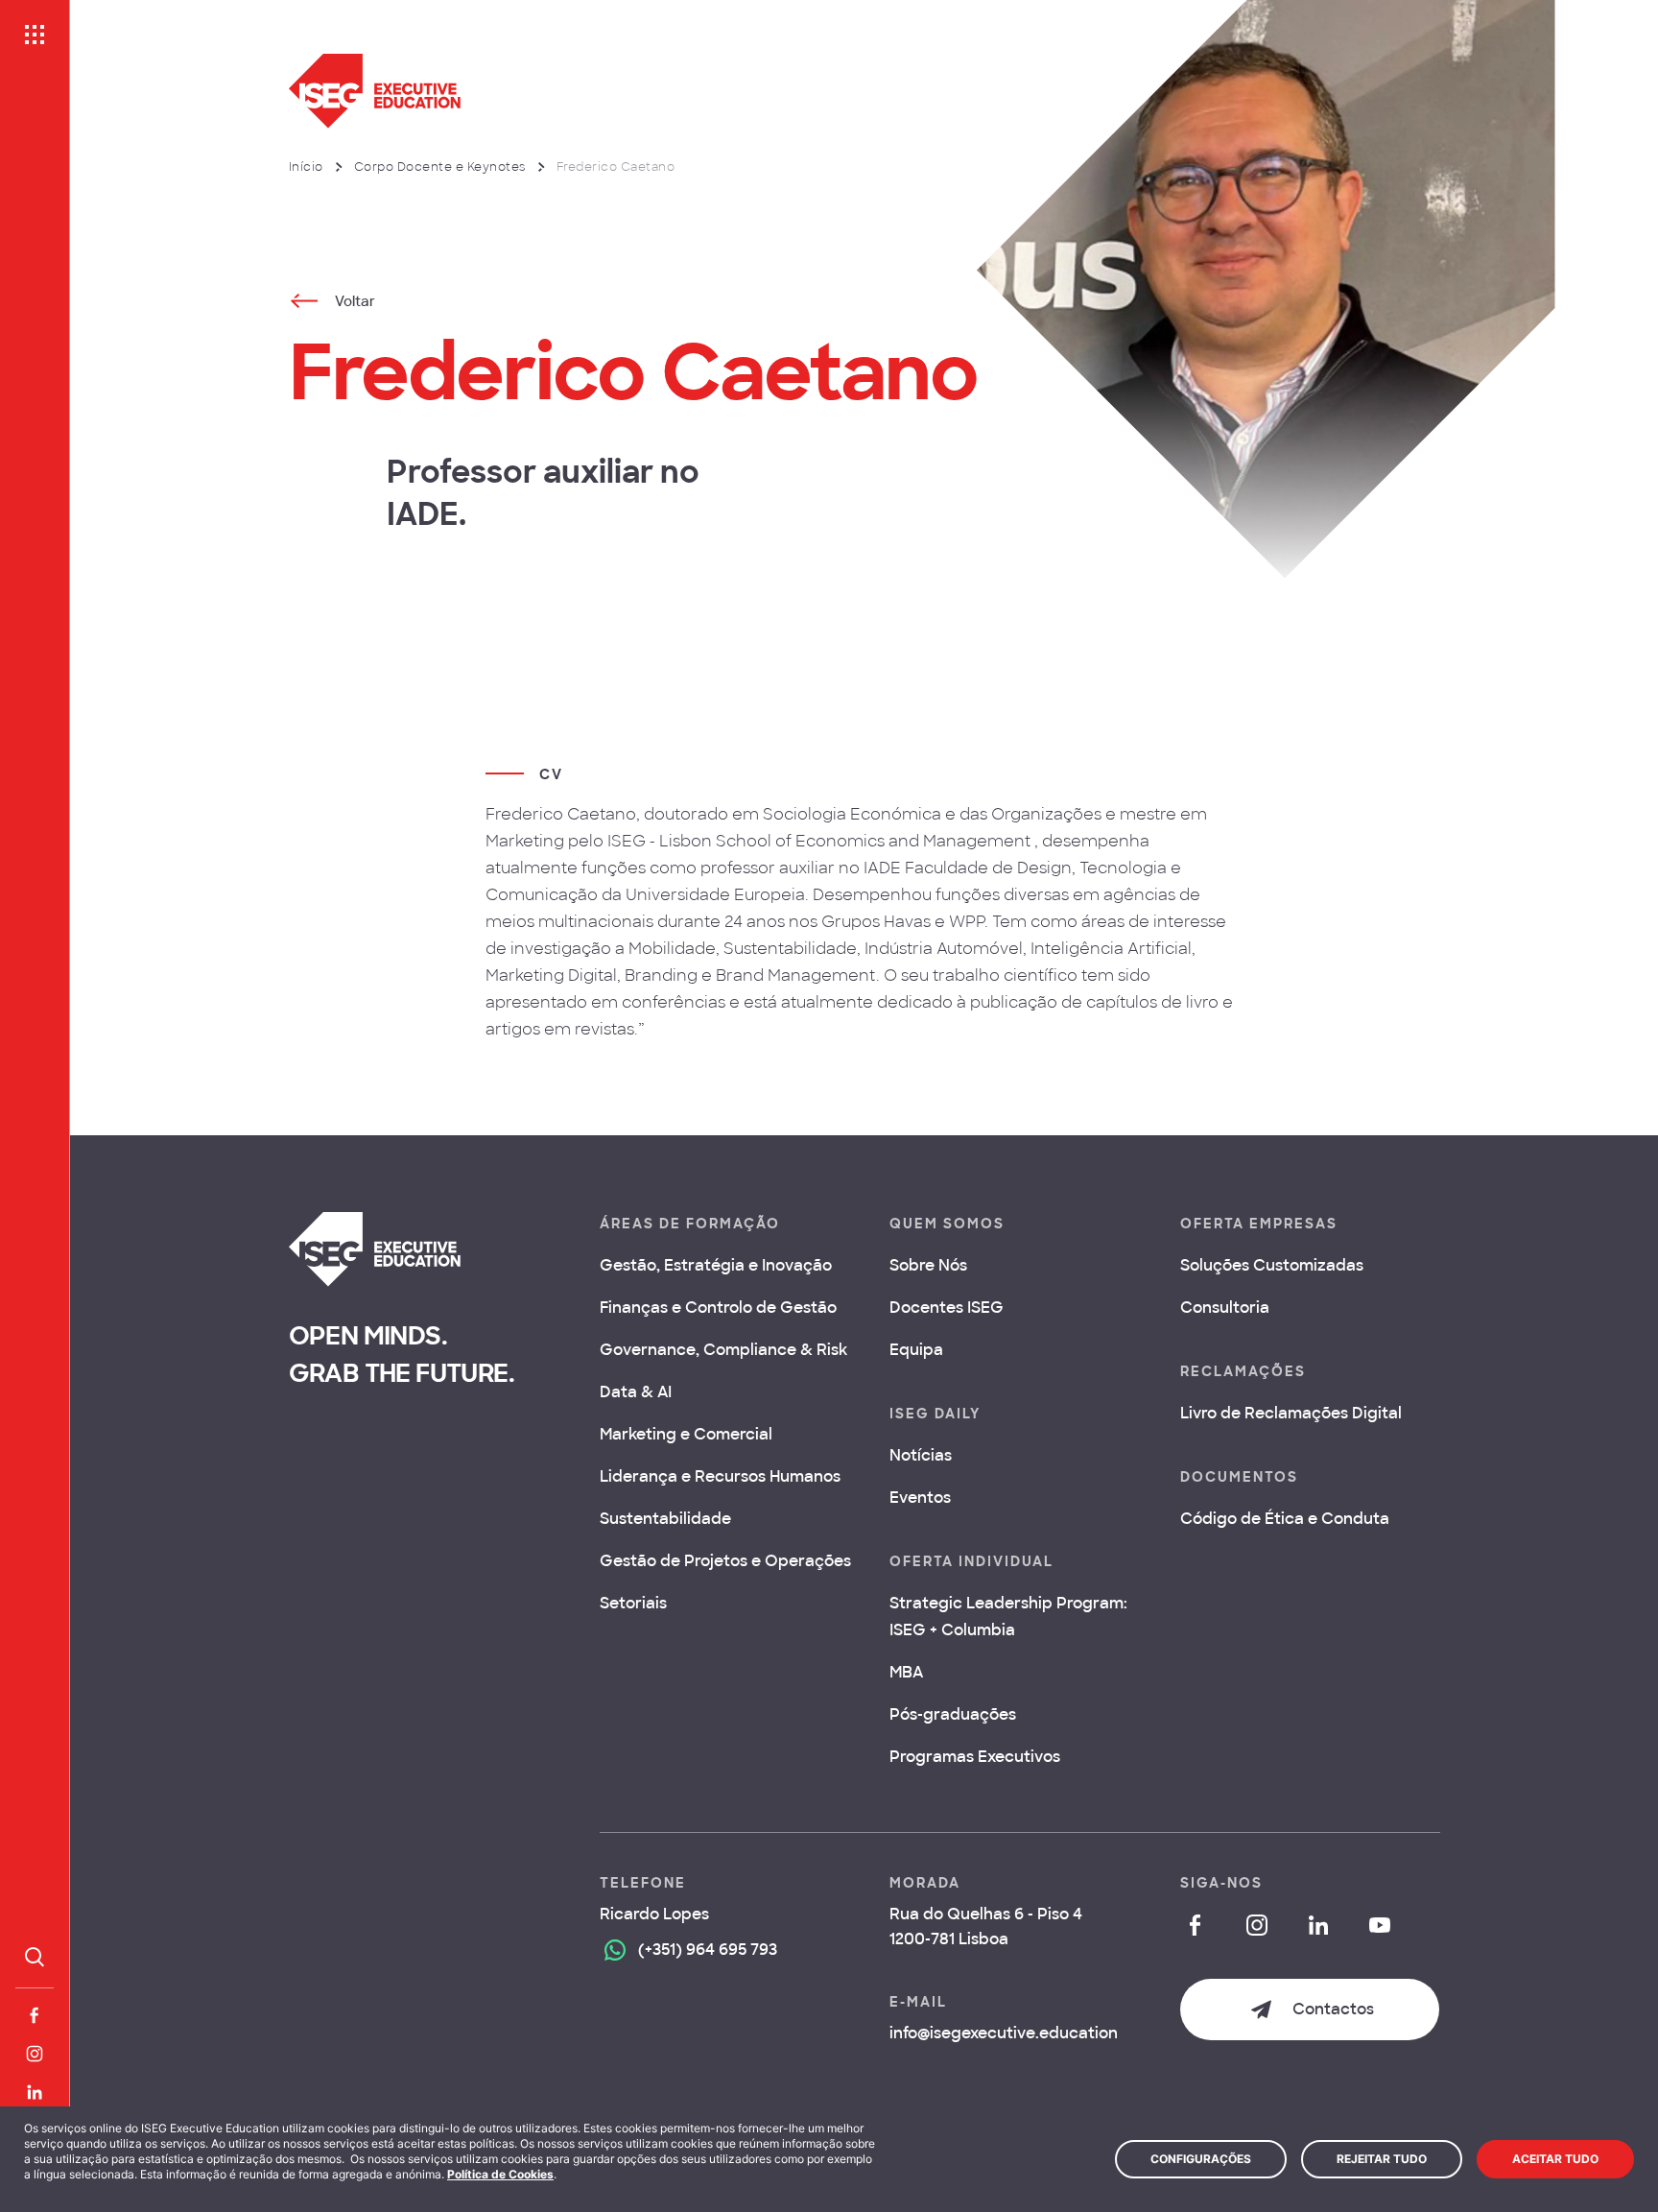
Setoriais (633, 1603)
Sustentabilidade (665, 1519)
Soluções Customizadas (1272, 1265)
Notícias (921, 1455)
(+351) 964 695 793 (708, 1950)
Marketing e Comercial (686, 1434)
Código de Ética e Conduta (1285, 1519)
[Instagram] (35, 2054)
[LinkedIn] (35, 2092)
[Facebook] (35, 2015)
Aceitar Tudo (1555, 2159)
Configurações (1201, 2159)
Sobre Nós (928, 1265)
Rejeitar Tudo (1382, 2159)
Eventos (920, 1498)
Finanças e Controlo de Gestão (718, 1308)
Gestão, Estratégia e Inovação (716, 1265)
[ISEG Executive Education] (668, 91)
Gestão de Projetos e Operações (725, 1561)
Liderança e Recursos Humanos (720, 1476)
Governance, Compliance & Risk (723, 1350)
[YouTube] (1380, 1925)
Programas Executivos (975, 1757)
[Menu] (35, 35)
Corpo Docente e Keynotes (440, 167)
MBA (906, 1672)
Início (306, 167)
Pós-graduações (953, 1714)
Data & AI (636, 1392)
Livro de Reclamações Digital (1291, 1413)
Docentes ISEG (947, 1308)
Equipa (916, 1350)
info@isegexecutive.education (1004, 2033)
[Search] (35, 1957)
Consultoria (1225, 1308)
